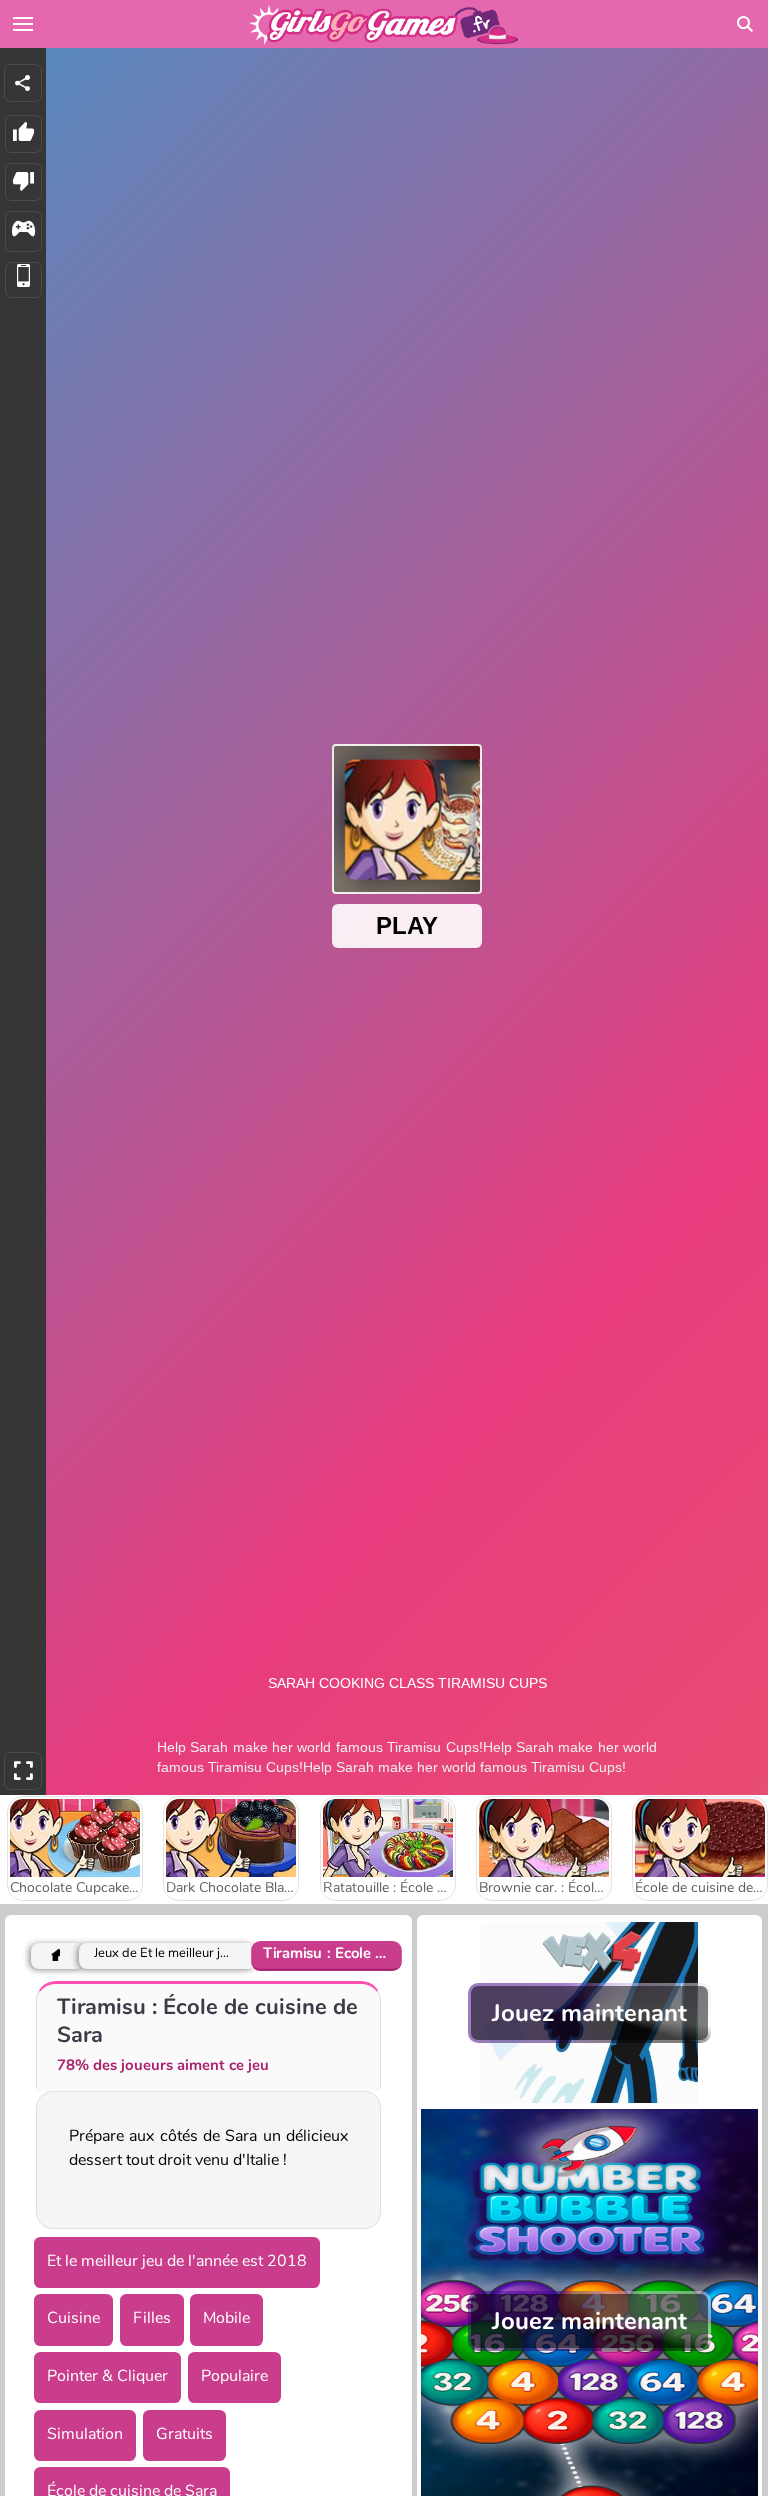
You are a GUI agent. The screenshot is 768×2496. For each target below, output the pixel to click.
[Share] (23, 83)
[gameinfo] (23, 231)
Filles (152, 2318)
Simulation (85, 2434)
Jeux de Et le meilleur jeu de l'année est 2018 (162, 1953)
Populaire (234, 2376)
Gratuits (184, 2434)
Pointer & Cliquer (107, 2376)
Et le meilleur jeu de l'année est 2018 (177, 2261)
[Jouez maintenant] (589, 2098)
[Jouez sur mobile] (23, 280)
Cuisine (73, 2318)
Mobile (226, 2318)
